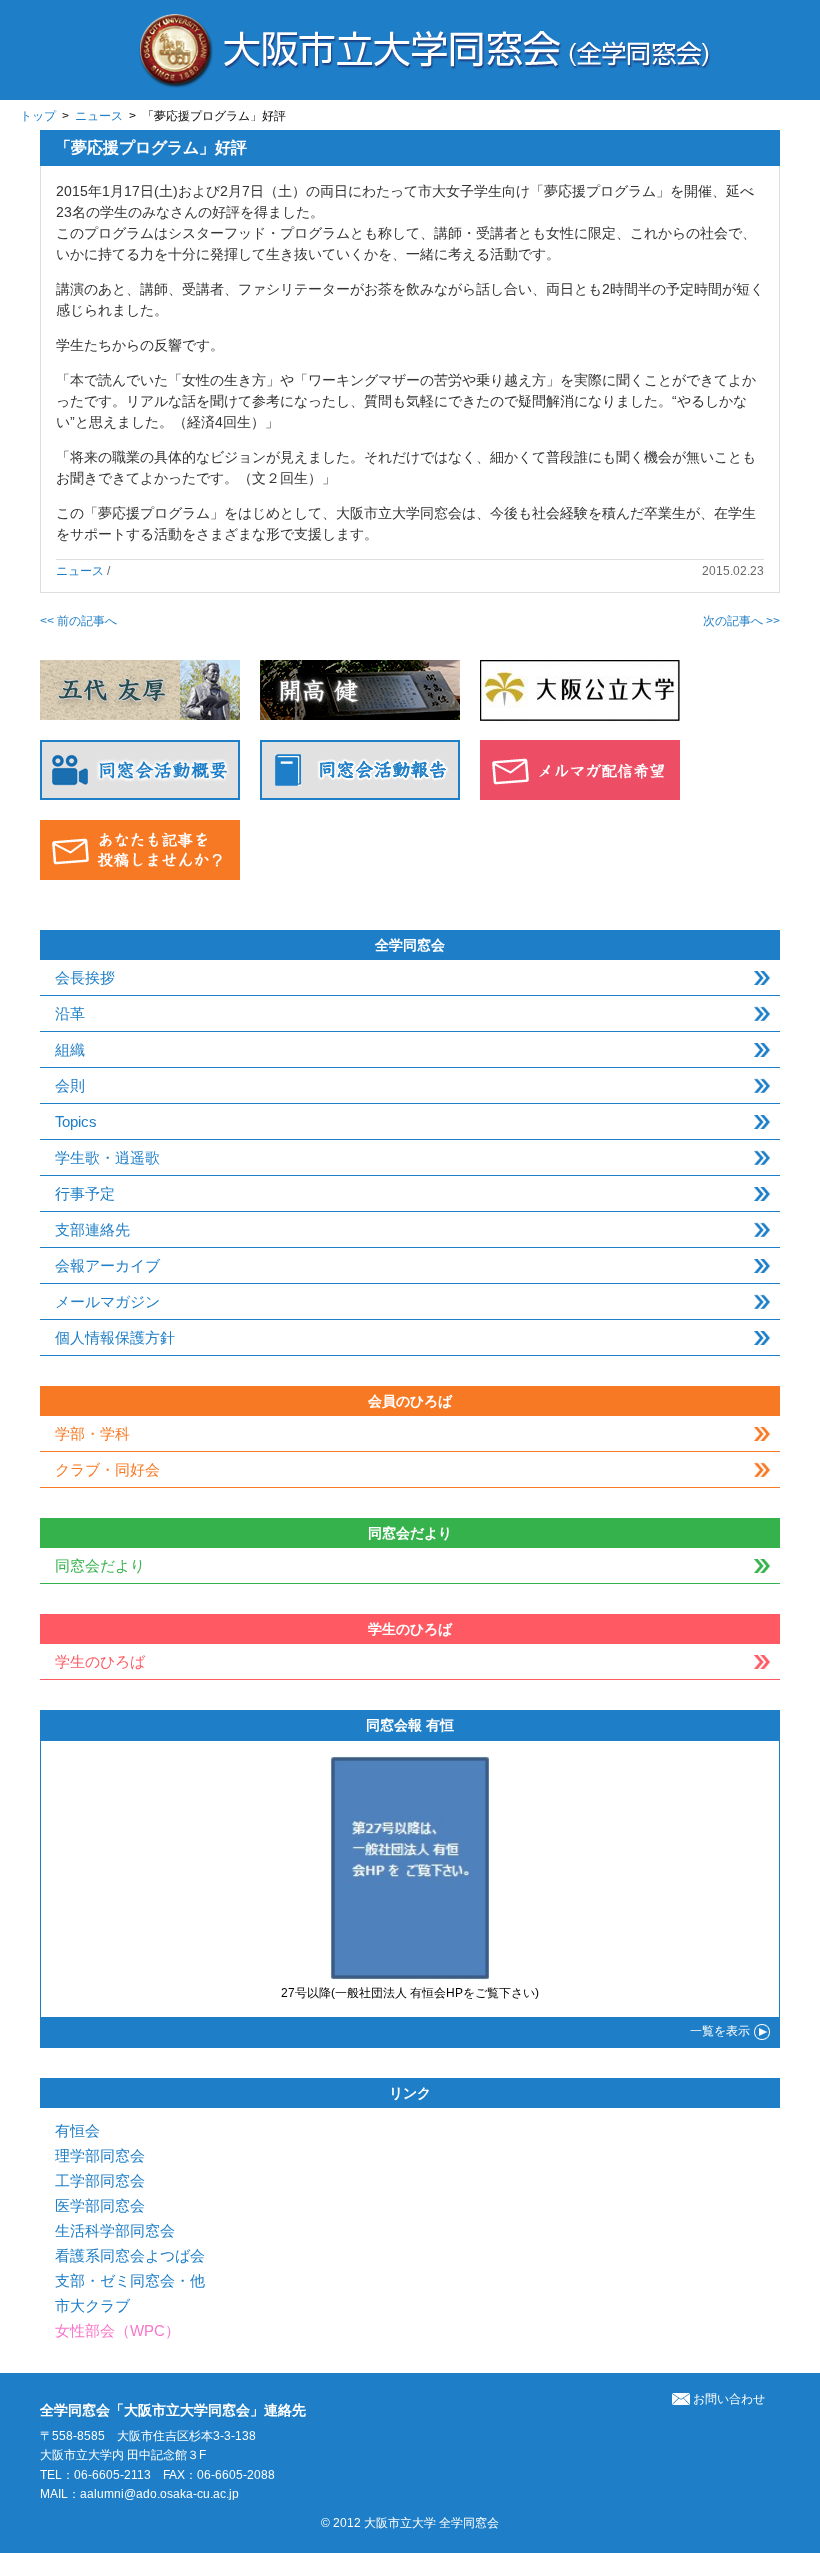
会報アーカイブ (107, 1265)
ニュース (99, 116)
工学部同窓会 (100, 2180)
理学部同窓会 (100, 2155)
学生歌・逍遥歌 (107, 1157)
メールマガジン (107, 1301)
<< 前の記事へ (78, 621)
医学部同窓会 (100, 2205)
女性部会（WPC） (117, 2330)
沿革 (70, 1013)
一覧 (720, 2031)
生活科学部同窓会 (115, 2230)
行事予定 (85, 1193)
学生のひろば (100, 1661)
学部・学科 (92, 1433)
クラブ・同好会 (107, 1469)
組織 (70, 1049)
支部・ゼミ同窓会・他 (130, 2280)
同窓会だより (100, 1565)
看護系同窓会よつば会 (130, 2255)
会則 (70, 1085)
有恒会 (77, 2130)
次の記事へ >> (741, 621)
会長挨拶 (85, 977)
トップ (38, 116)
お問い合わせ (729, 2399)
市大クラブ (92, 2305)
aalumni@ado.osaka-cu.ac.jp (159, 2494)
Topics (76, 1121)
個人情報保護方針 (115, 1337)
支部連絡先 (92, 1229)
